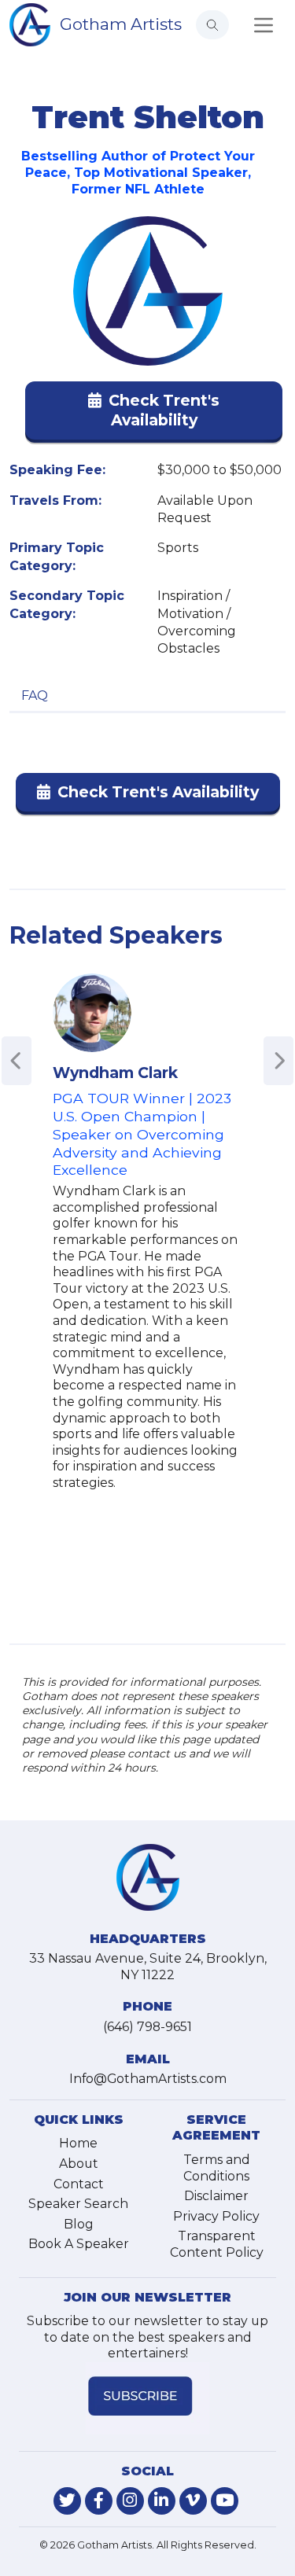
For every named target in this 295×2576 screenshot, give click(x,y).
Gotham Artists (121, 24)
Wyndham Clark (115, 1073)
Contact (79, 2184)
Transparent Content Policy (217, 2244)
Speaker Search (78, 2204)
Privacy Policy (216, 2216)
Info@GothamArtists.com (148, 2079)
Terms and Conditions (217, 2168)
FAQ (35, 696)
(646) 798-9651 (147, 2027)
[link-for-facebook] (99, 2501)
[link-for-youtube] (225, 2501)
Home (78, 2143)
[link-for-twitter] (67, 2501)
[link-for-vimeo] (193, 2501)
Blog (79, 2224)
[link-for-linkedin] (162, 2501)
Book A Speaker (79, 2244)
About (79, 2164)
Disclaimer (216, 2196)
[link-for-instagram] (130, 2501)
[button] (154, 414)
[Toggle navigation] (264, 25)
